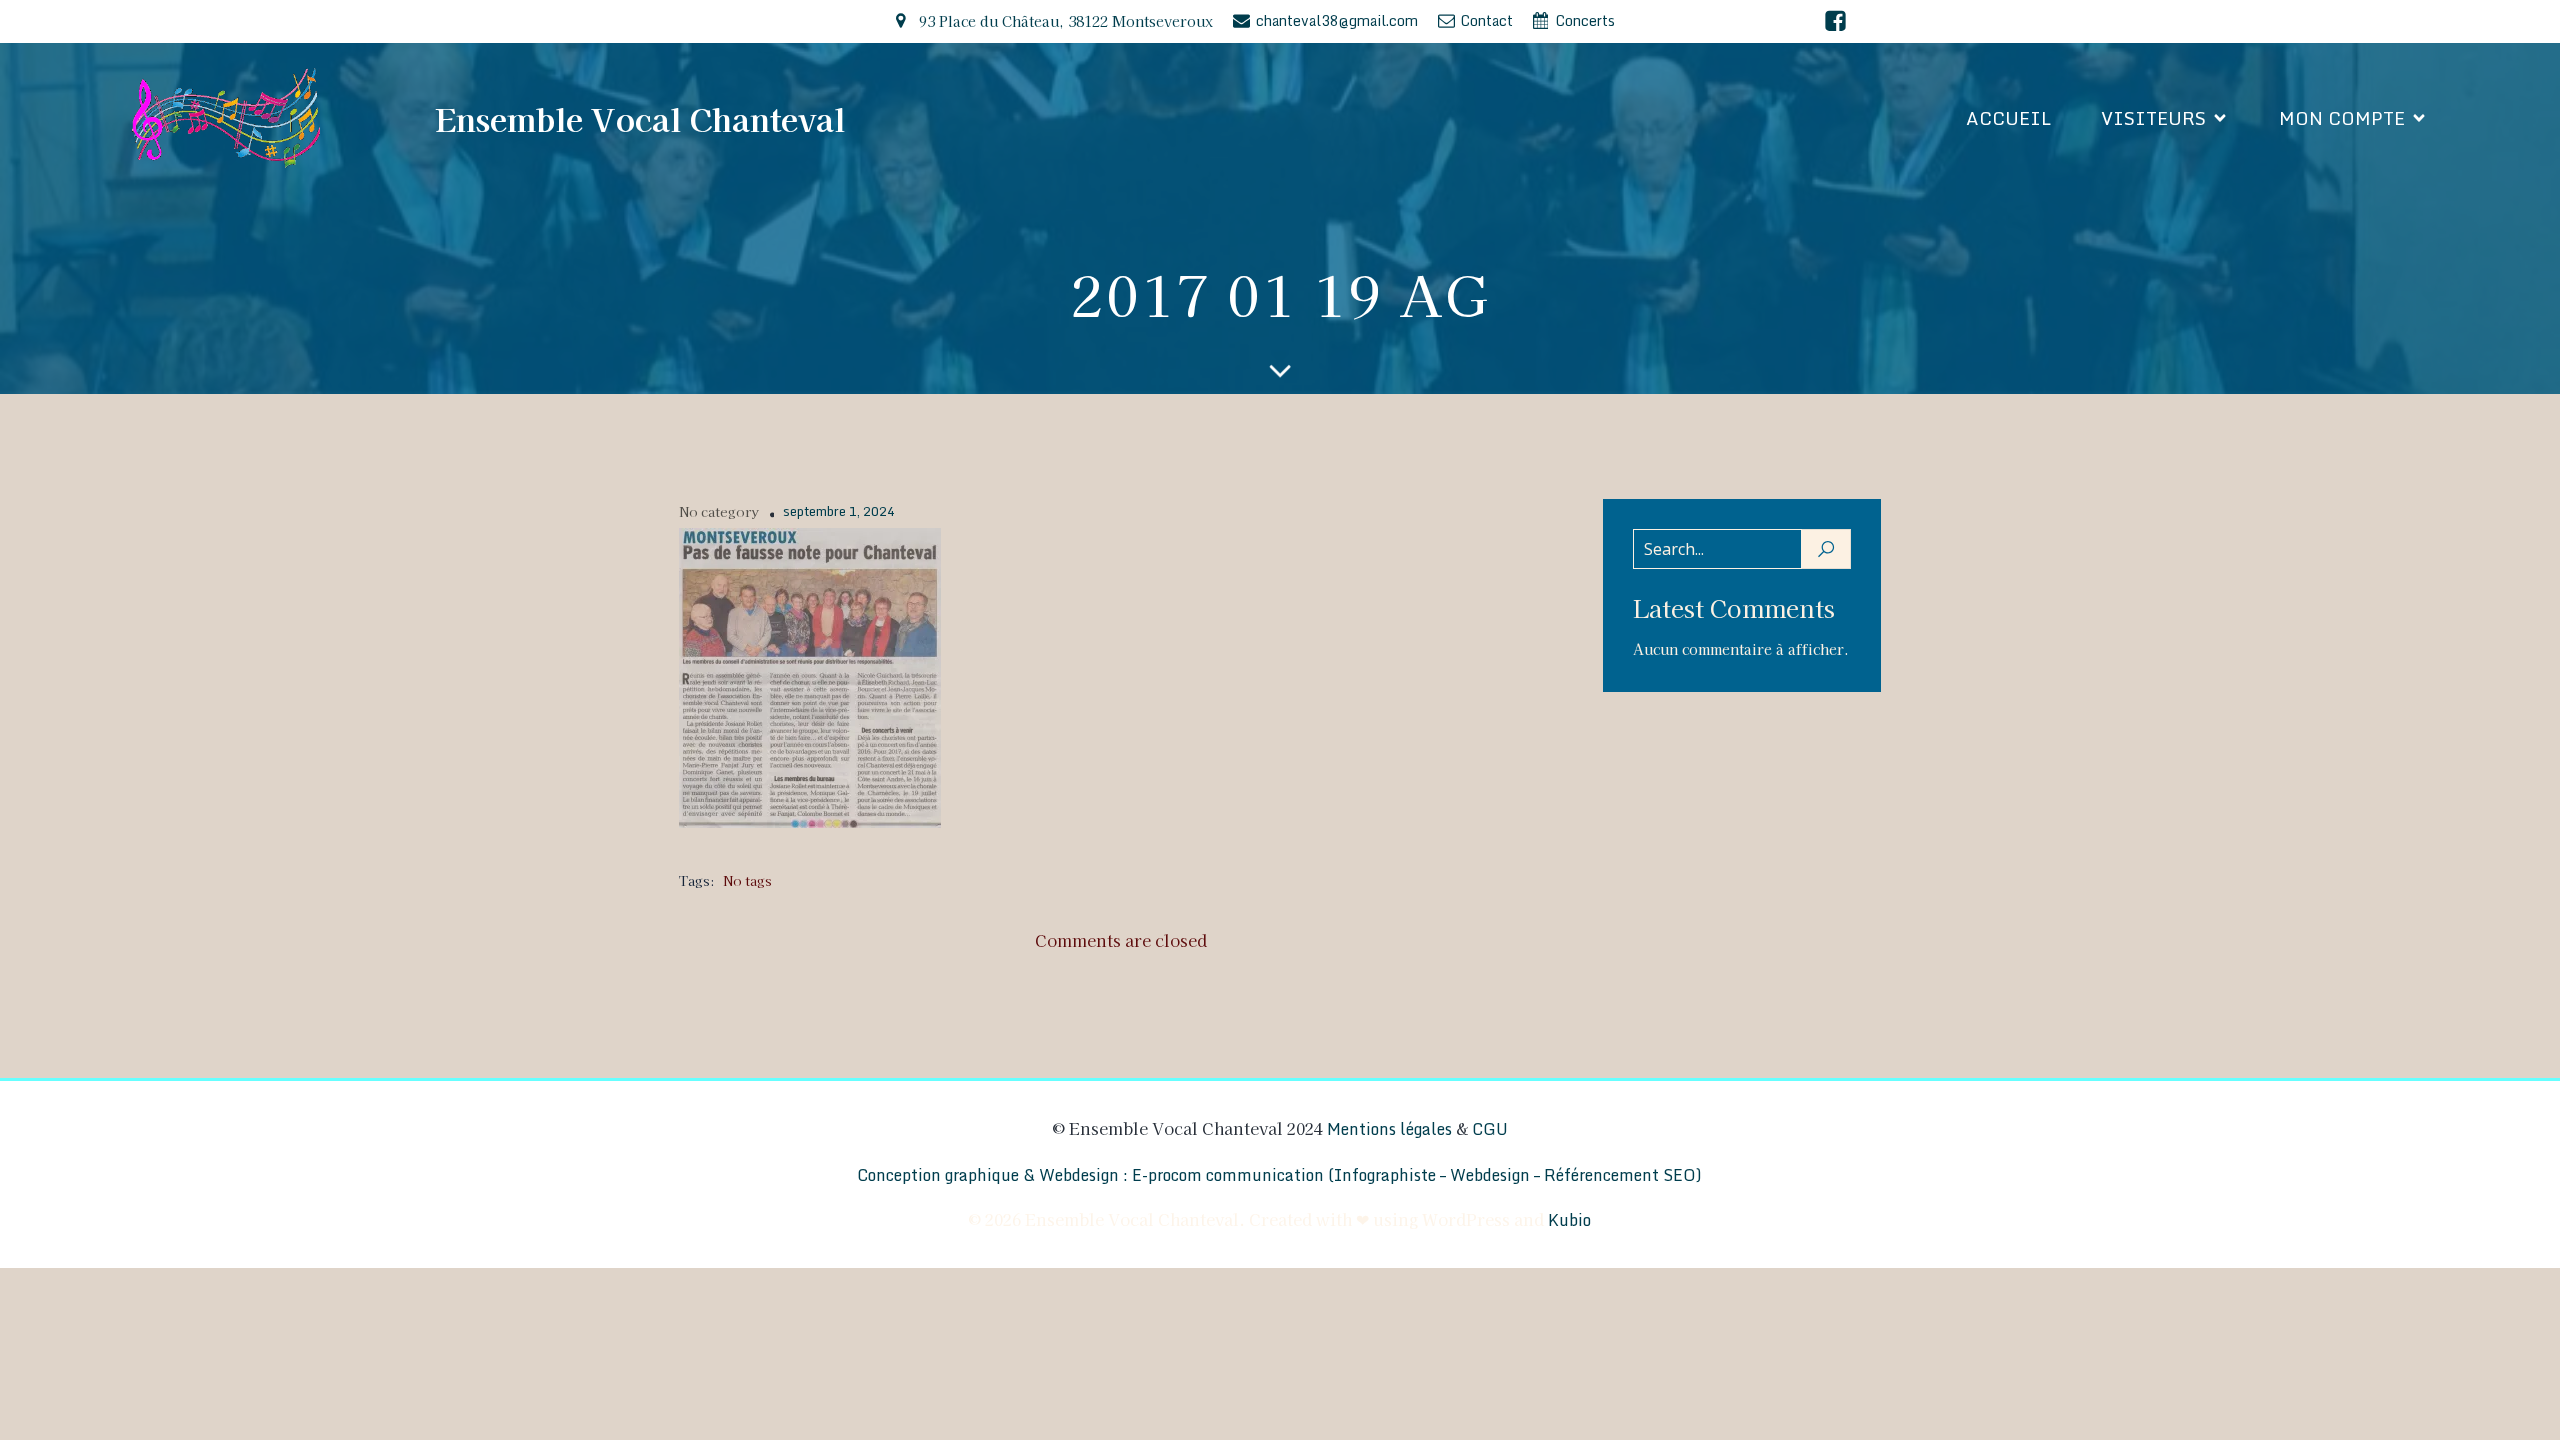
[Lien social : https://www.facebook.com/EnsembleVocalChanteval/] (1835, 21)
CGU (1490, 1129)
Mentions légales (1389, 1129)
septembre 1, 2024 (839, 512)
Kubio (1569, 1220)
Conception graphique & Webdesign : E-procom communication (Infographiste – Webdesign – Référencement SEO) (1279, 1175)
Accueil (2008, 118)
